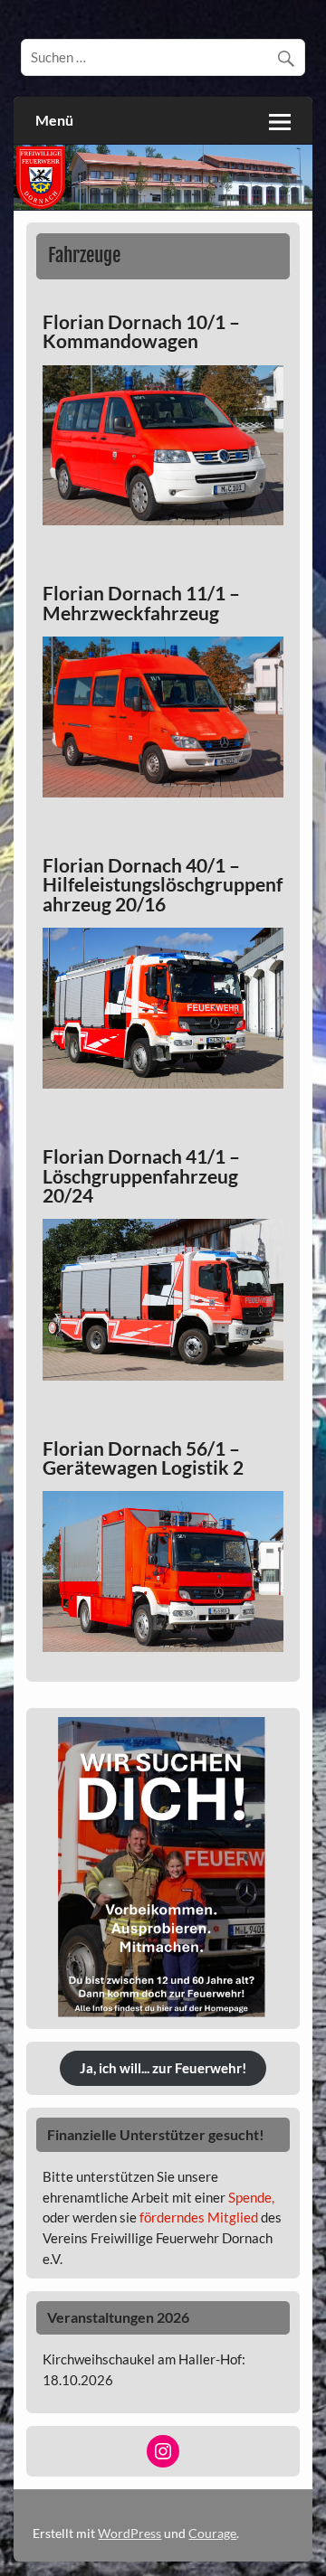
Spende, (251, 2197)
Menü (54, 120)
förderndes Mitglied (199, 2217)
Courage (212, 2533)
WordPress (129, 2533)
